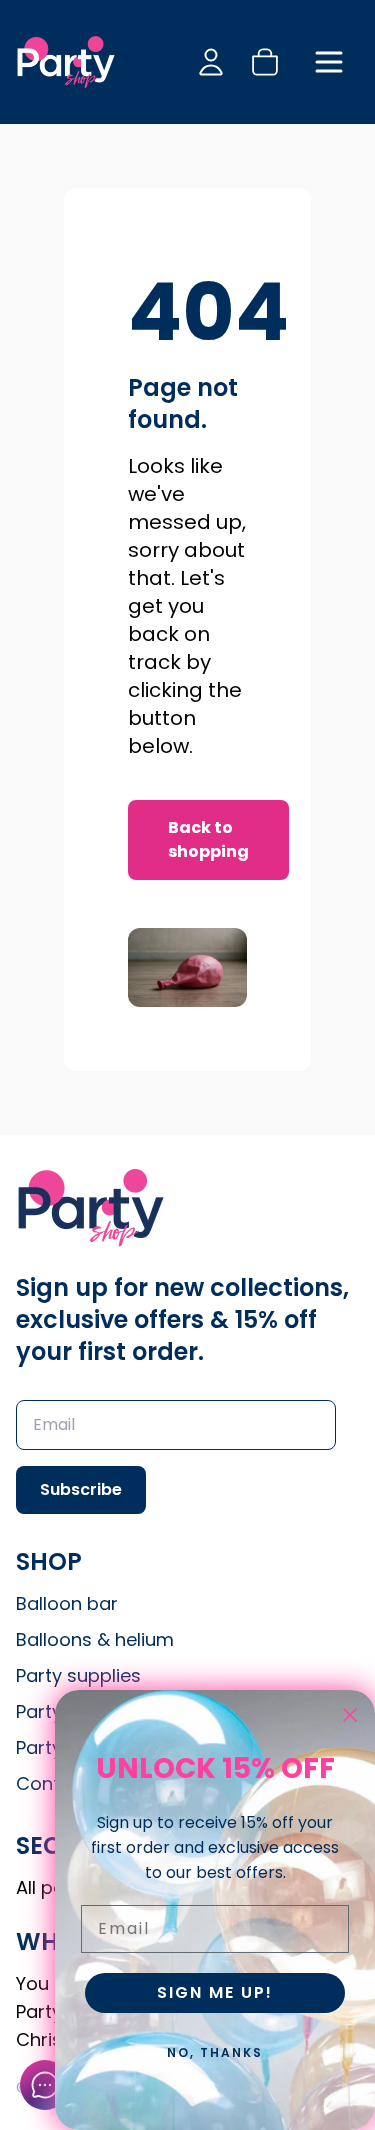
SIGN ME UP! (215, 1992)
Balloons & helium (95, 1639)
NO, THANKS (215, 2052)
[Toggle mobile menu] (329, 62)
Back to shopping (208, 839)
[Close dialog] (350, 1715)
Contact (53, 1783)
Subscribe (81, 1489)
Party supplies (78, 1675)
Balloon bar (67, 1603)
